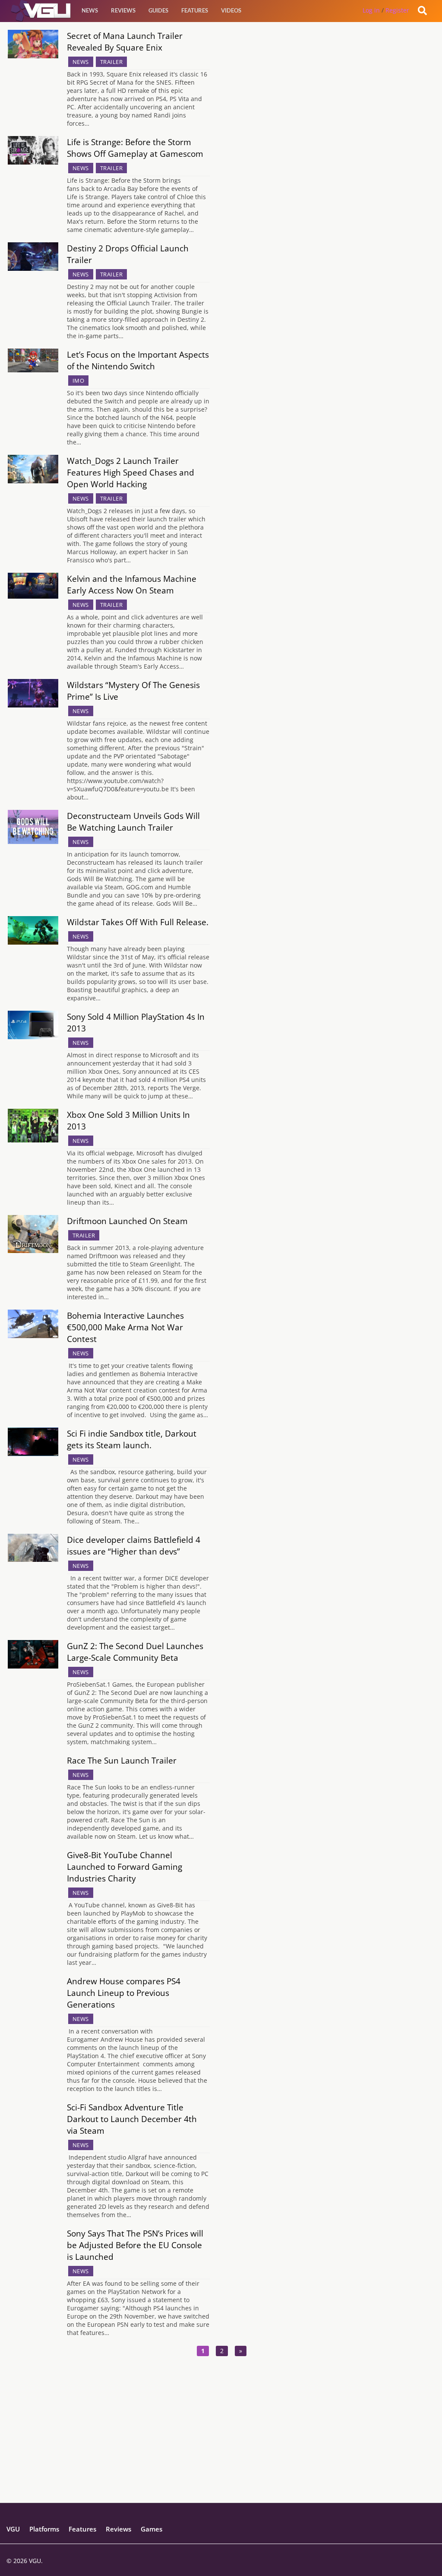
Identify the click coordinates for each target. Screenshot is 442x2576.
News (90, 10)
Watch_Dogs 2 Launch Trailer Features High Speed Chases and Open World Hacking (131, 472)
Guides (158, 10)
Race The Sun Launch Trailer (122, 1760)
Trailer (112, 62)
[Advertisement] (221, 2442)
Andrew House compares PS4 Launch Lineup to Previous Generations (124, 1993)
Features (195, 10)
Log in (371, 10)
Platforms (44, 2529)
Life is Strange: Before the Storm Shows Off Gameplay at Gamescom (135, 148)
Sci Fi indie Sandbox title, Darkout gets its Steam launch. (132, 1439)
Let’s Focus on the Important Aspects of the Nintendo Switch (138, 360)
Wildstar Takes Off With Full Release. (138, 922)
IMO (79, 381)
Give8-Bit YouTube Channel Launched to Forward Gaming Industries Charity (125, 1867)
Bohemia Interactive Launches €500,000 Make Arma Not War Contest (125, 1327)
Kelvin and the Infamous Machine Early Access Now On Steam (132, 584)
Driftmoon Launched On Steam (127, 1221)
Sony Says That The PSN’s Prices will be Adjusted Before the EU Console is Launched (135, 2245)
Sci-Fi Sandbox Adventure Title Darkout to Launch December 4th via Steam (132, 2119)
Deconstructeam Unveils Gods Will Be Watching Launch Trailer (133, 822)
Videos (231, 10)
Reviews (123, 10)
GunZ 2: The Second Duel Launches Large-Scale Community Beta (135, 1652)
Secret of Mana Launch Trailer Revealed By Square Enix (125, 41)
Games (152, 2529)
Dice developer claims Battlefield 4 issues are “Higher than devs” (134, 1545)
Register (397, 10)
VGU (13, 2529)
